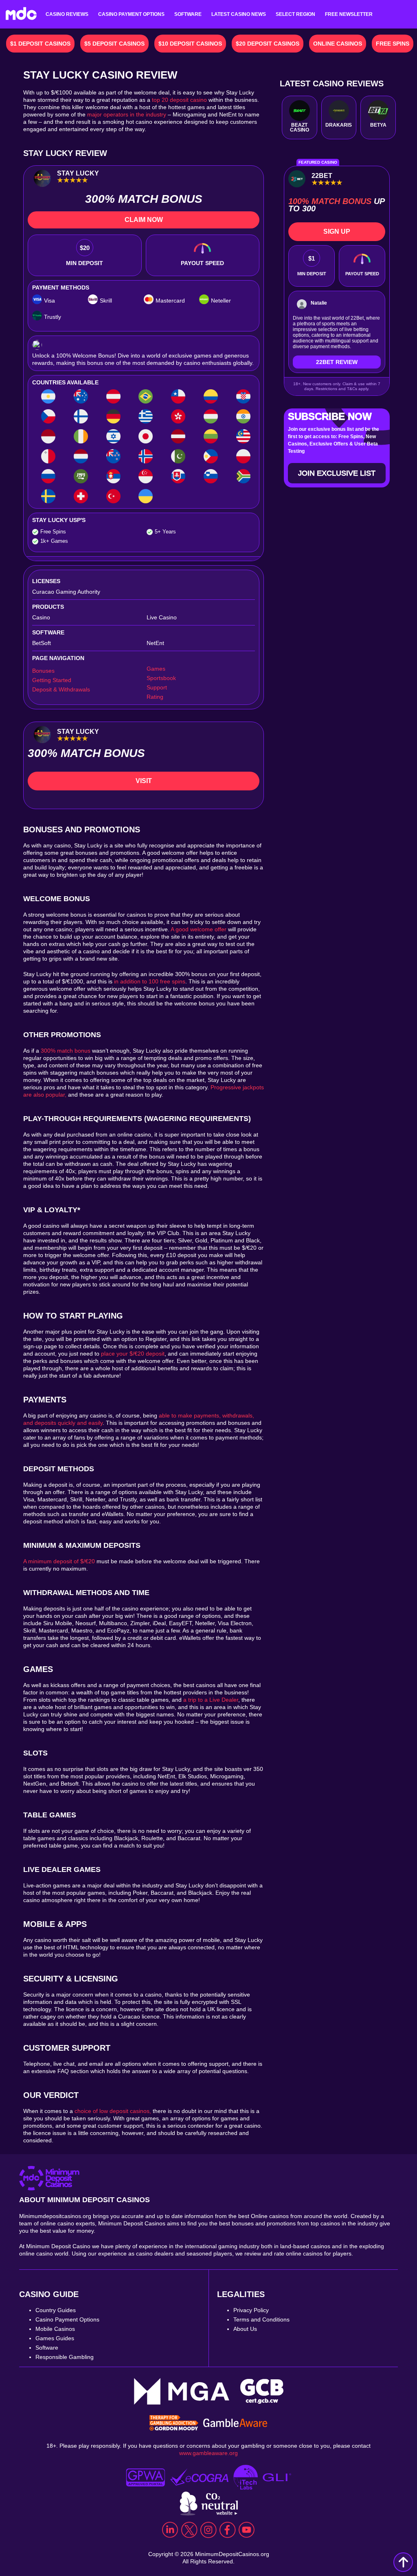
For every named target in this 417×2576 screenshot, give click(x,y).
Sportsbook (161, 678)
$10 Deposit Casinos (190, 44)
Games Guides (55, 2338)
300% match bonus (66, 1051)
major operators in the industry (127, 114)
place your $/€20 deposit (132, 1354)
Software (188, 14)
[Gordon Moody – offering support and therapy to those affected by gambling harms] (174, 2424)
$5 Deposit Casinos (114, 44)
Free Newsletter (349, 14)
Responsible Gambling (65, 2357)
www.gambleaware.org (208, 2453)
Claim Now (144, 220)
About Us (245, 2329)
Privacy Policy (251, 2310)
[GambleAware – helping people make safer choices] (235, 2424)
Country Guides (56, 2310)
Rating (155, 697)
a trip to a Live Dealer (211, 1700)
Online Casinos (338, 44)
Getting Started (52, 680)
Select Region (295, 14)
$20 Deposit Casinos (268, 44)
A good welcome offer (199, 929)
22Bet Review (337, 362)
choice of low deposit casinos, (113, 2111)
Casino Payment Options (131, 14)
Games (156, 669)
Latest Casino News (239, 14)
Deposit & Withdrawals (61, 689)
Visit (144, 781)
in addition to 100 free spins (150, 981)
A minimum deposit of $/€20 (59, 1561)
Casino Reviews (67, 14)
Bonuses (43, 671)
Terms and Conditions (261, 2319)
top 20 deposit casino (179, 100)
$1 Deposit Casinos (40, 44)
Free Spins (393, 44)
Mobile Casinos (55, 2329)
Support (157, 687)
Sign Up (337, 231)
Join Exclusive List (337, 473)
